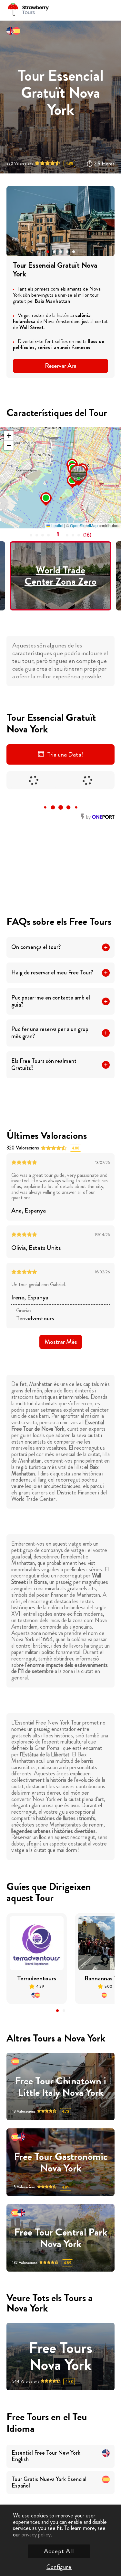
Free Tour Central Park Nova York (61, 2238)
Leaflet (57, 525)
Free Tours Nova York (61, 2357)
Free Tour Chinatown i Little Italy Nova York (60, 2087)
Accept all (59, 2551)
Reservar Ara (61, 366)
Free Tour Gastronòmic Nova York (61, 2162)
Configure (59, 2567)
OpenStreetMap (84, 525)
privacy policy (36, 2534)
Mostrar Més (61, 1342)
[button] (48, 252)
